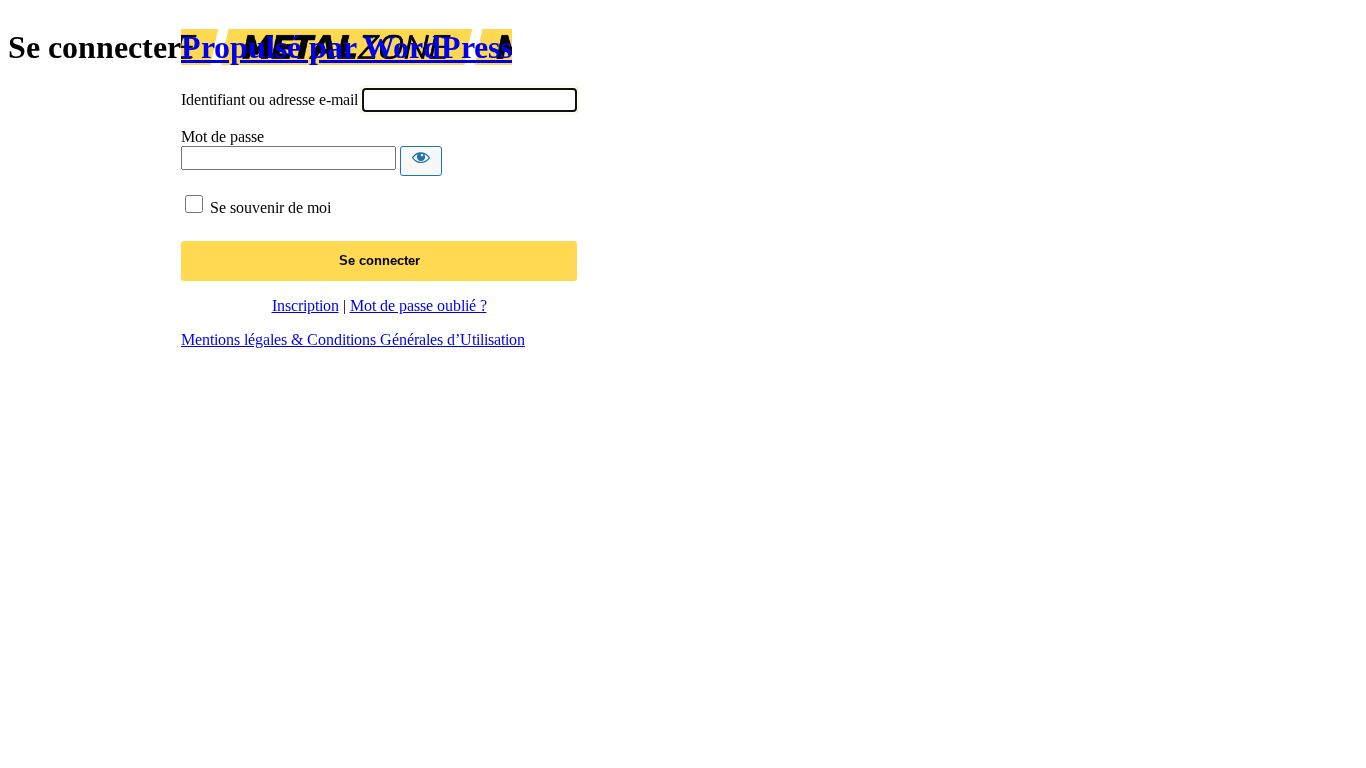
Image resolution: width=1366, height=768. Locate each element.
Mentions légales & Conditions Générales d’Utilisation (353, 339)
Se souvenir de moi (270, 207)
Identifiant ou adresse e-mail (269, 99)
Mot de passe (222, 136)
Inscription (305, 305)
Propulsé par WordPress (346, 47)
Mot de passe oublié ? (418, 305)
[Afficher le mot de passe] (421, 161)
